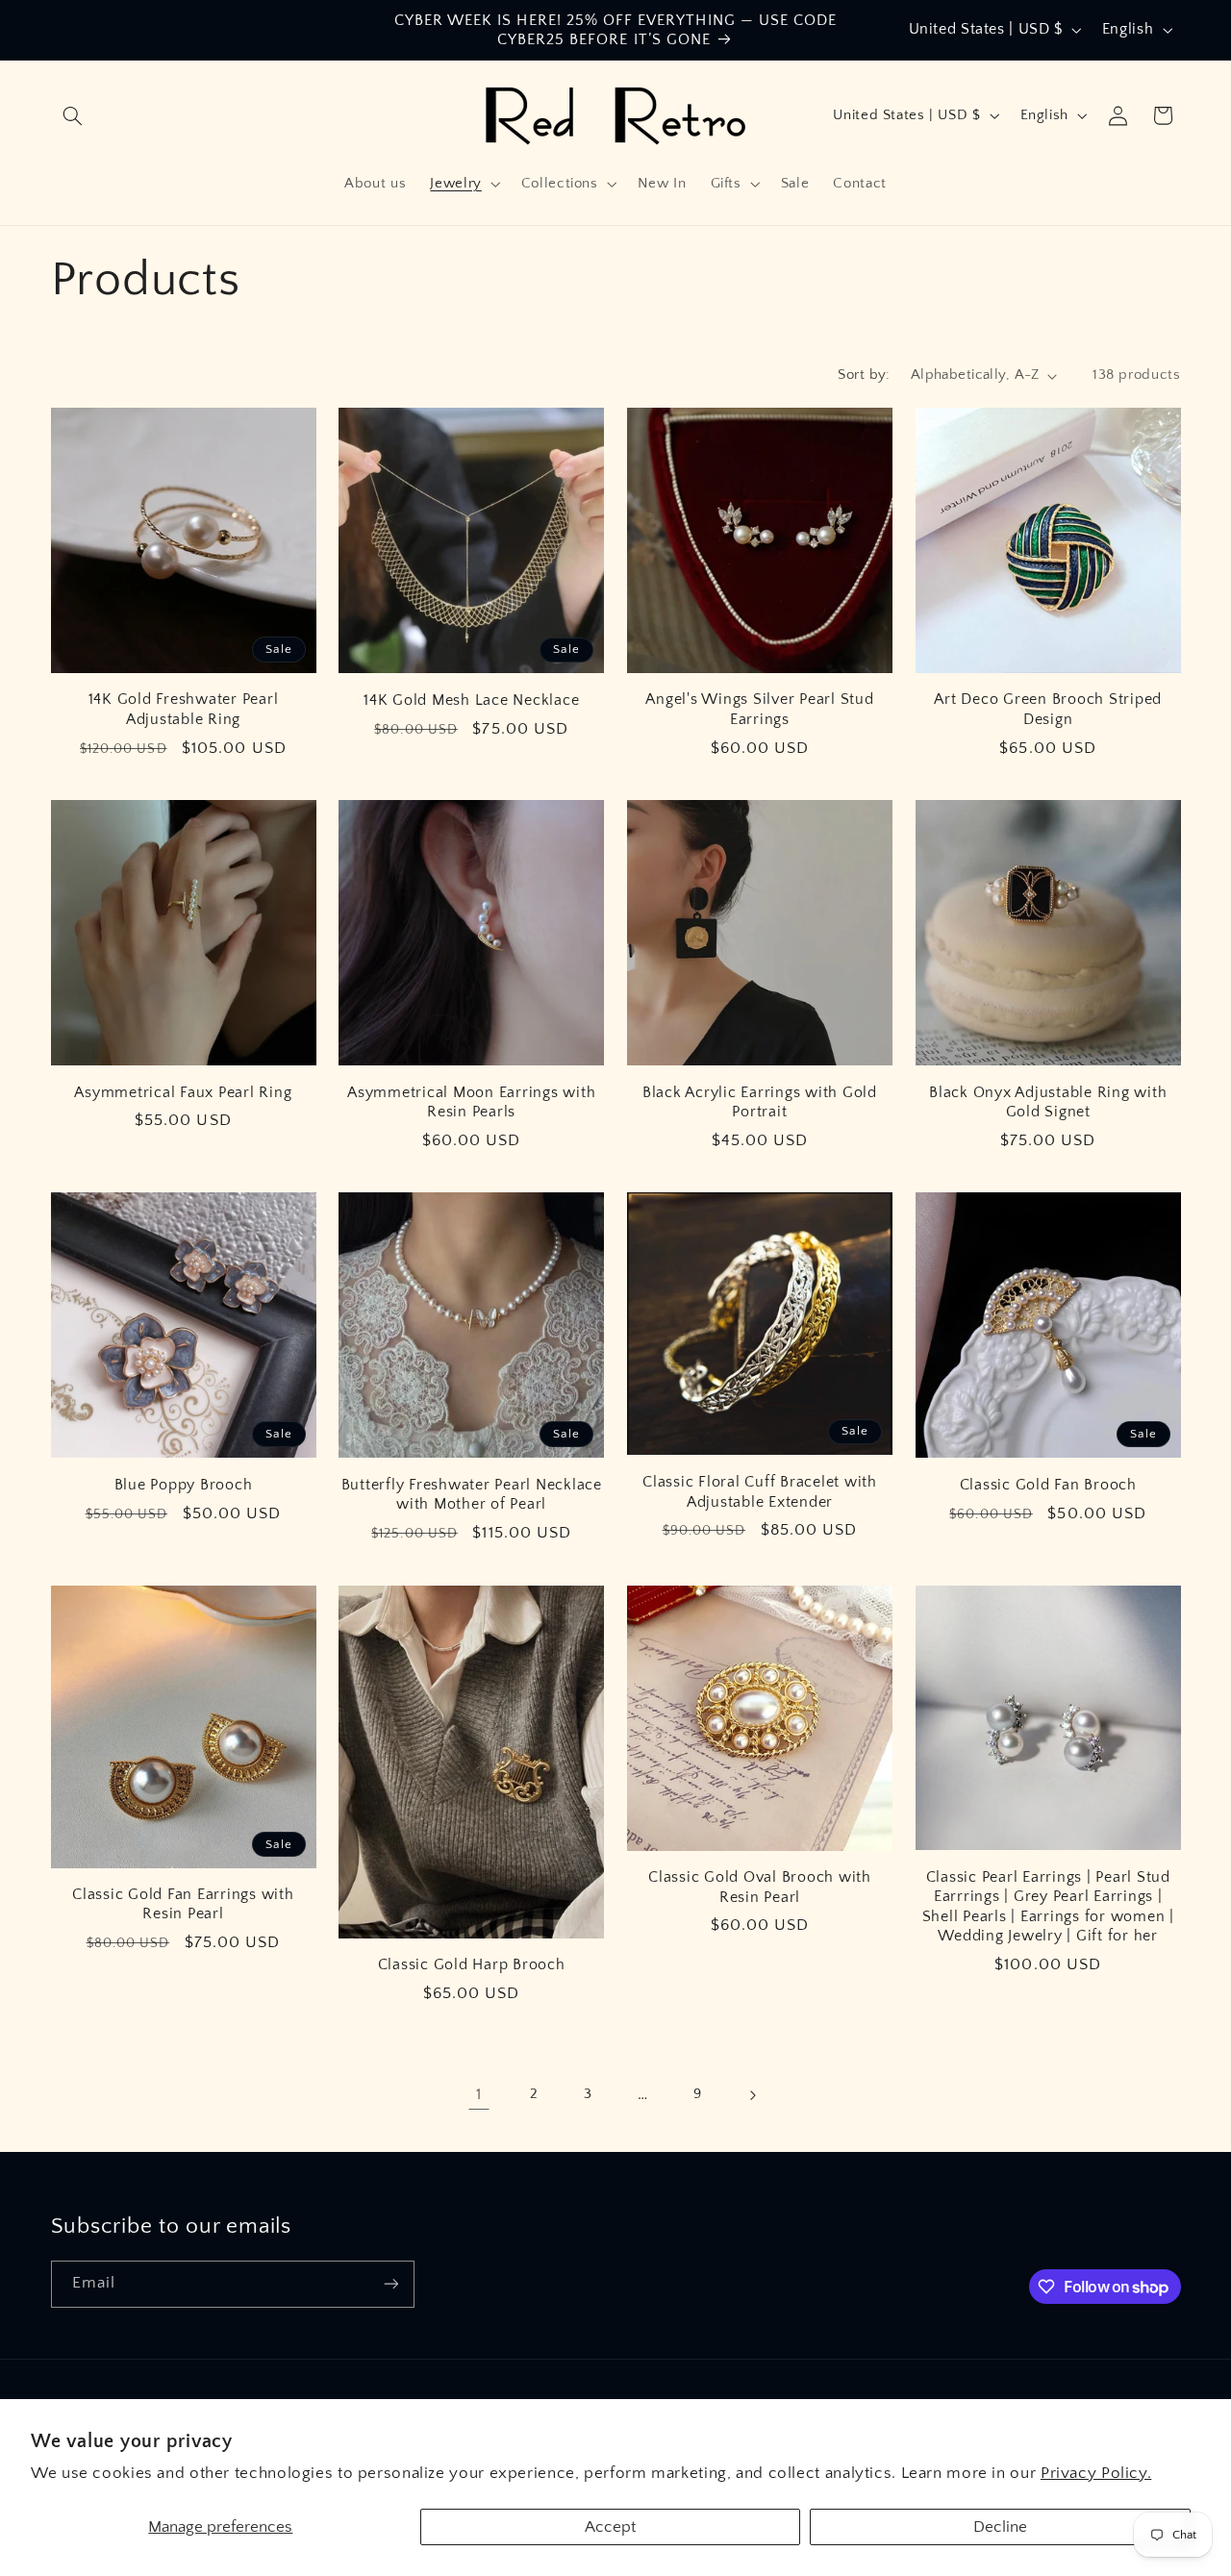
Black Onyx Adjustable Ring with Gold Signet (1048, 1102)
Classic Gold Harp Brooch (472, 1964)
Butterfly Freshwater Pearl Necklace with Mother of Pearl (472, 1494)
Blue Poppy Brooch (184, 1485)
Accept (610, 2527)
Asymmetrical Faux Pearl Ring (183, 1092)
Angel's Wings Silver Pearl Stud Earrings (759, 709)
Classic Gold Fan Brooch (1048, 1485)
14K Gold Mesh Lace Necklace (471, 700)
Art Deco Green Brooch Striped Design (1048, 709)
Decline (1000, 2527)
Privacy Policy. (1096, 2473)
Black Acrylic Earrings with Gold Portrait (760, 1102)
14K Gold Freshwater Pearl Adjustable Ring (184, 709)
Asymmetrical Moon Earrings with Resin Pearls (471, 1102)
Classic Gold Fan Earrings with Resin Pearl (183, 1904)
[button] (73, 115)
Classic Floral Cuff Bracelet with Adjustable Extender (760, 1491)
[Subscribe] (390, 2284)
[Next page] (752, 2095)
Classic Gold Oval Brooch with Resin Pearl (760, 1887)
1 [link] (479, 2094)
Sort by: (864, 375)
